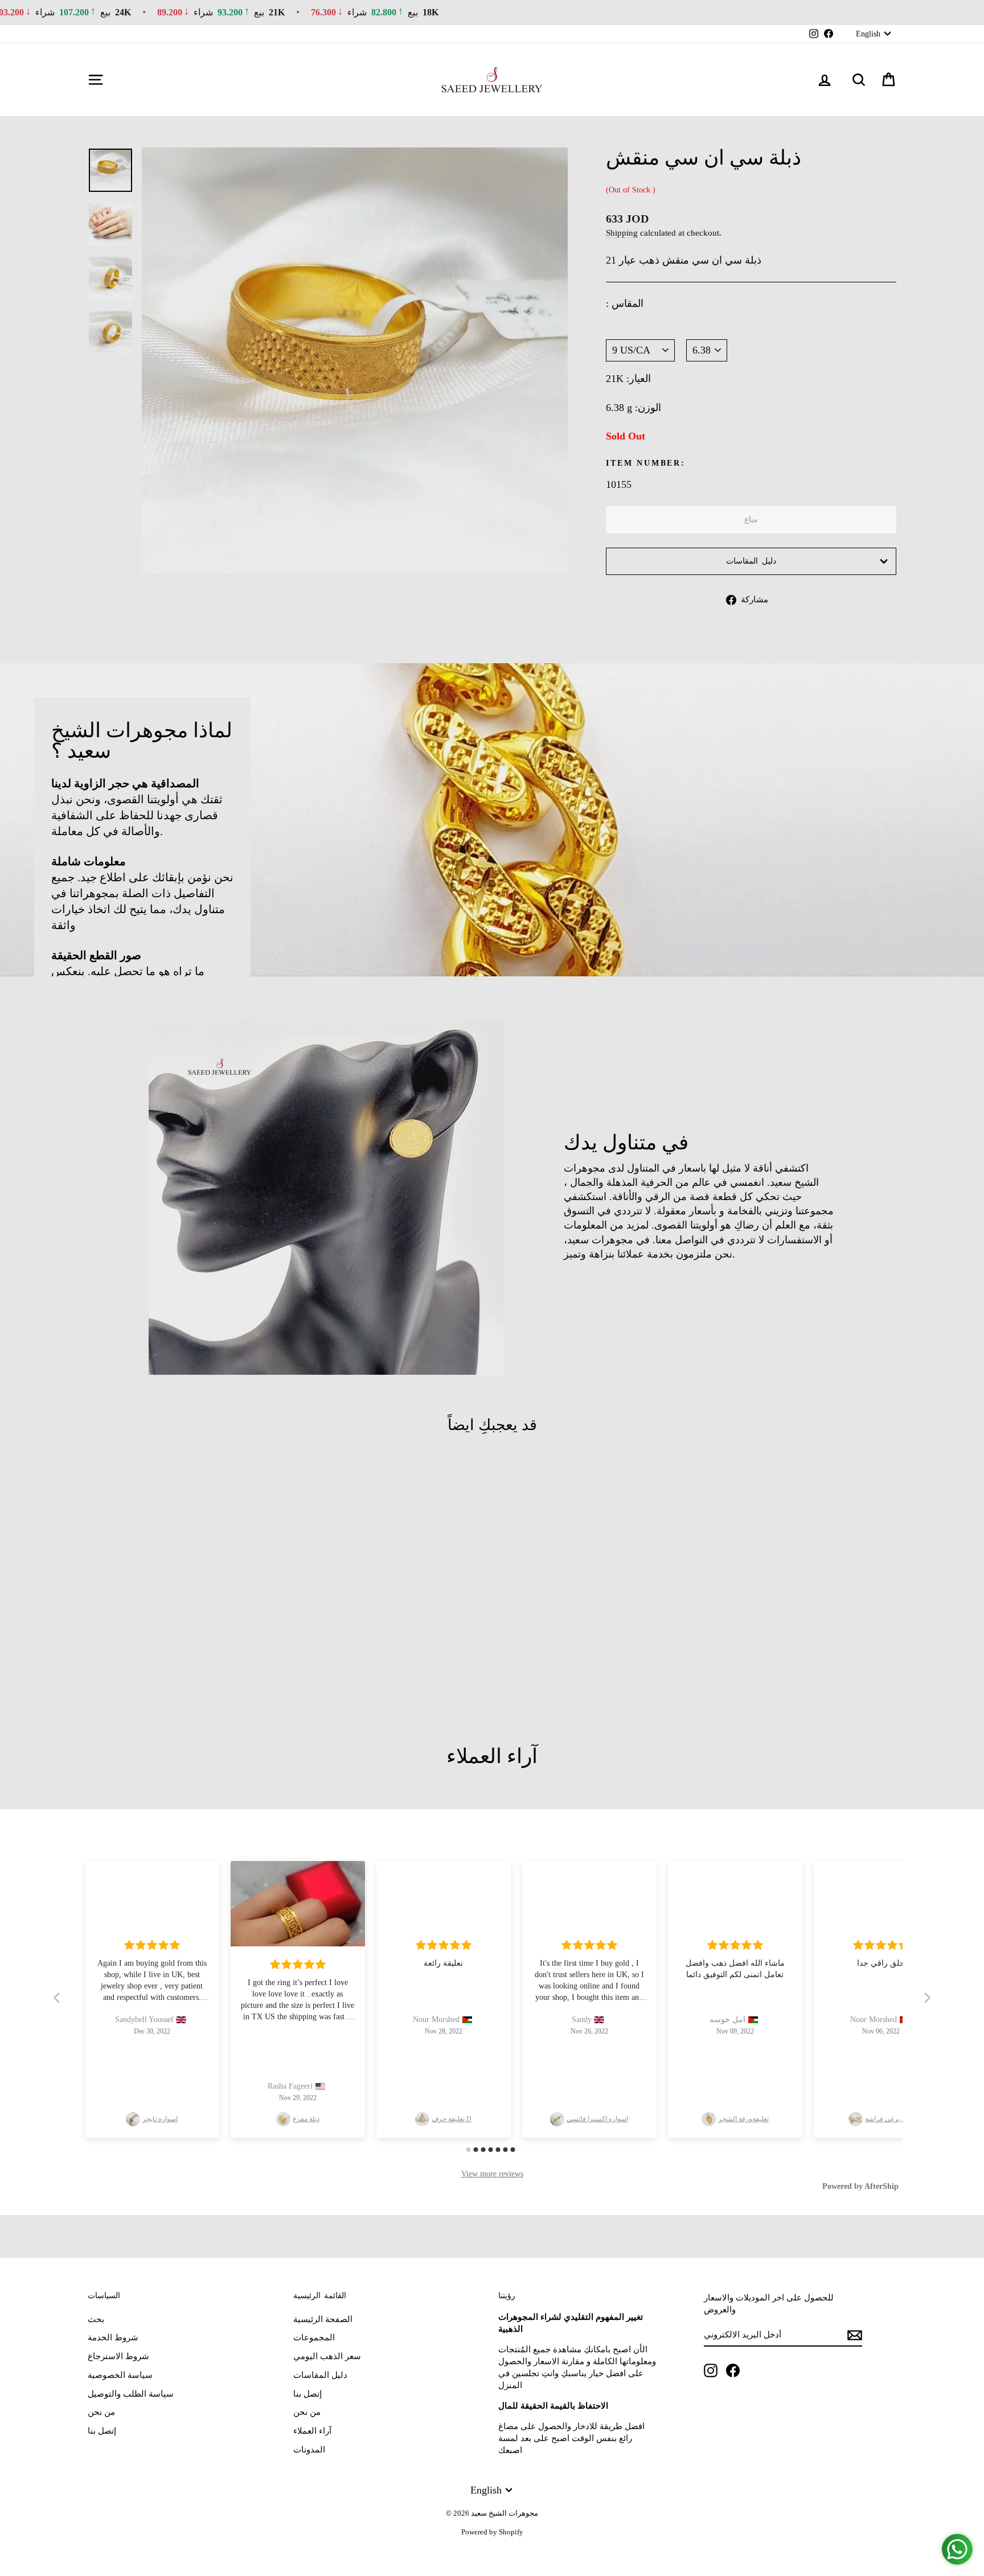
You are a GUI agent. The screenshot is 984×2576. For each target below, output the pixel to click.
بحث (96, 2319)
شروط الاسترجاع (118, 2356)
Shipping (622, 233)
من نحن (101, 2412)
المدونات (309, 2450)
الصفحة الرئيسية (323, 2319)
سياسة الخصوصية (120, 2375)
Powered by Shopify (492, 2532)
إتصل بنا (102, 2431)
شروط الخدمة (113, 2337)
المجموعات (314, 2337)
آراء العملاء (312, 2431)
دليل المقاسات (751, 561)
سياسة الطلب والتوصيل (131, 2394)
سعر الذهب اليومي (327, 2356)
